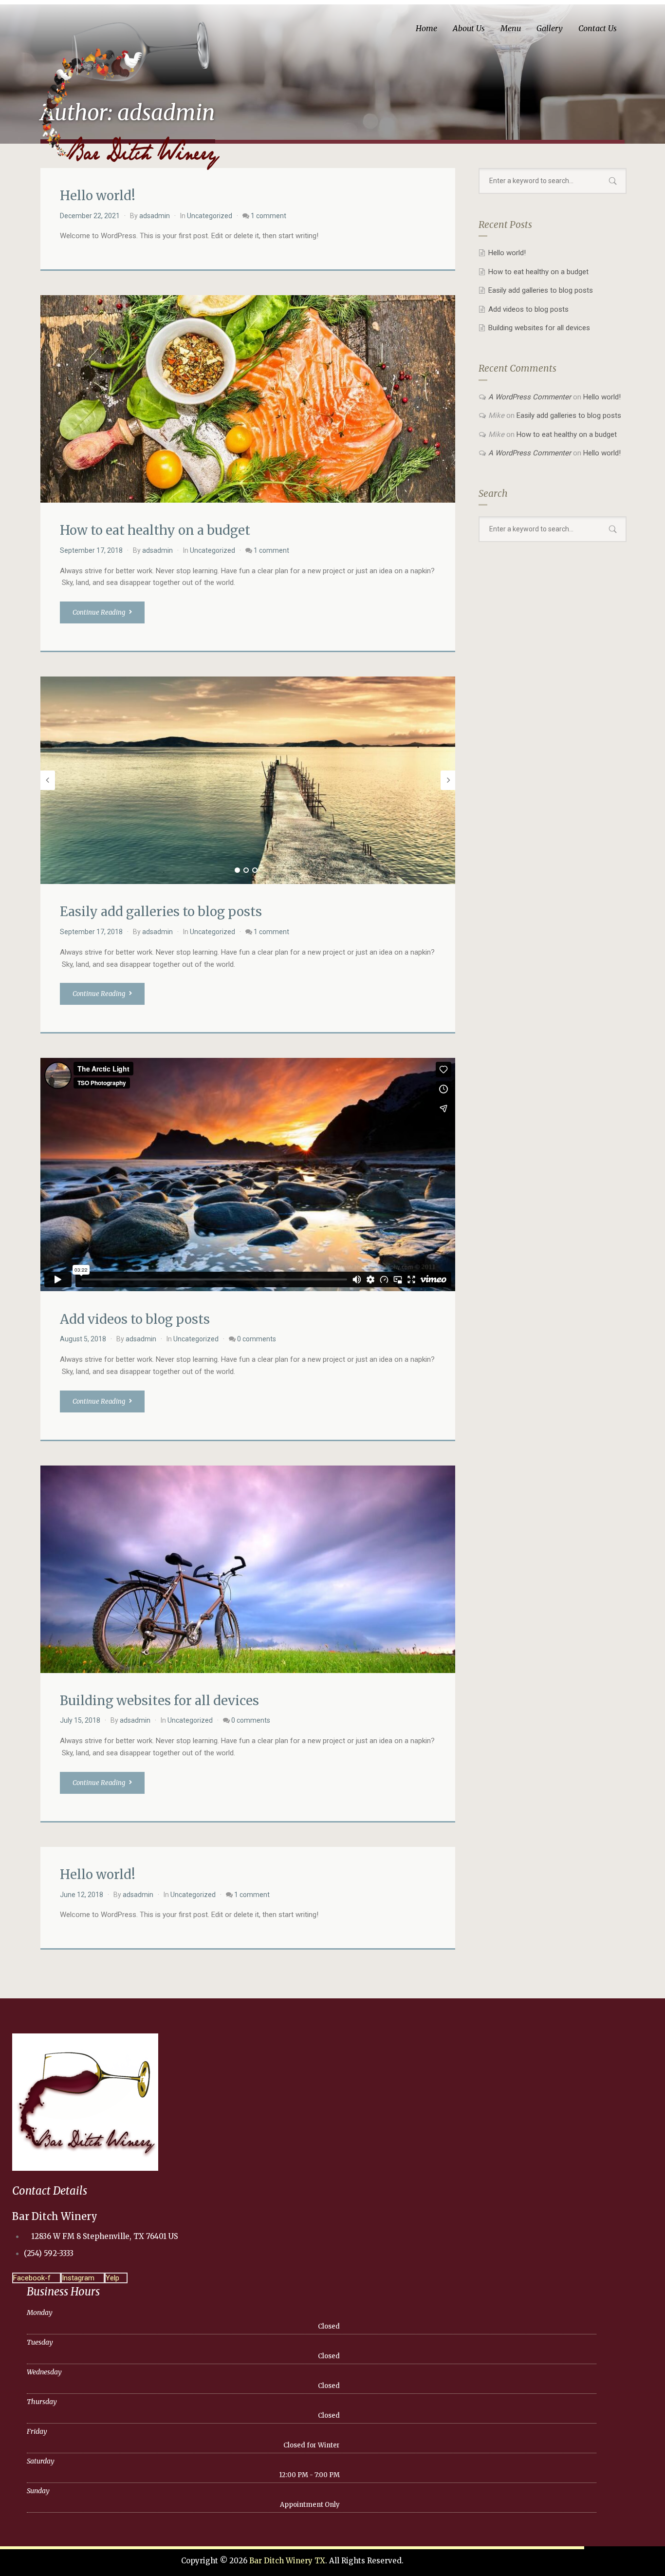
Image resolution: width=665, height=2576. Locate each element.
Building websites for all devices (159, 1701)
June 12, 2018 (82, 1895)
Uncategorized (210, 216)
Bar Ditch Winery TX (287, 2561)
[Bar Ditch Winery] (132, 91)
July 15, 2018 (80, 1720)
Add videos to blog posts (135, 1319)
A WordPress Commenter (530, 397)
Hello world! (98, 196)
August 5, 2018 (83, 1339)
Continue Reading (100, 612)
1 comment (268, 216)
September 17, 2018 (91, 550)
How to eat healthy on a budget (155, 530)
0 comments (257, 1339)
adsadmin (155, 216)
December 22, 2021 (90, 216)
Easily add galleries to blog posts (161, 912)
